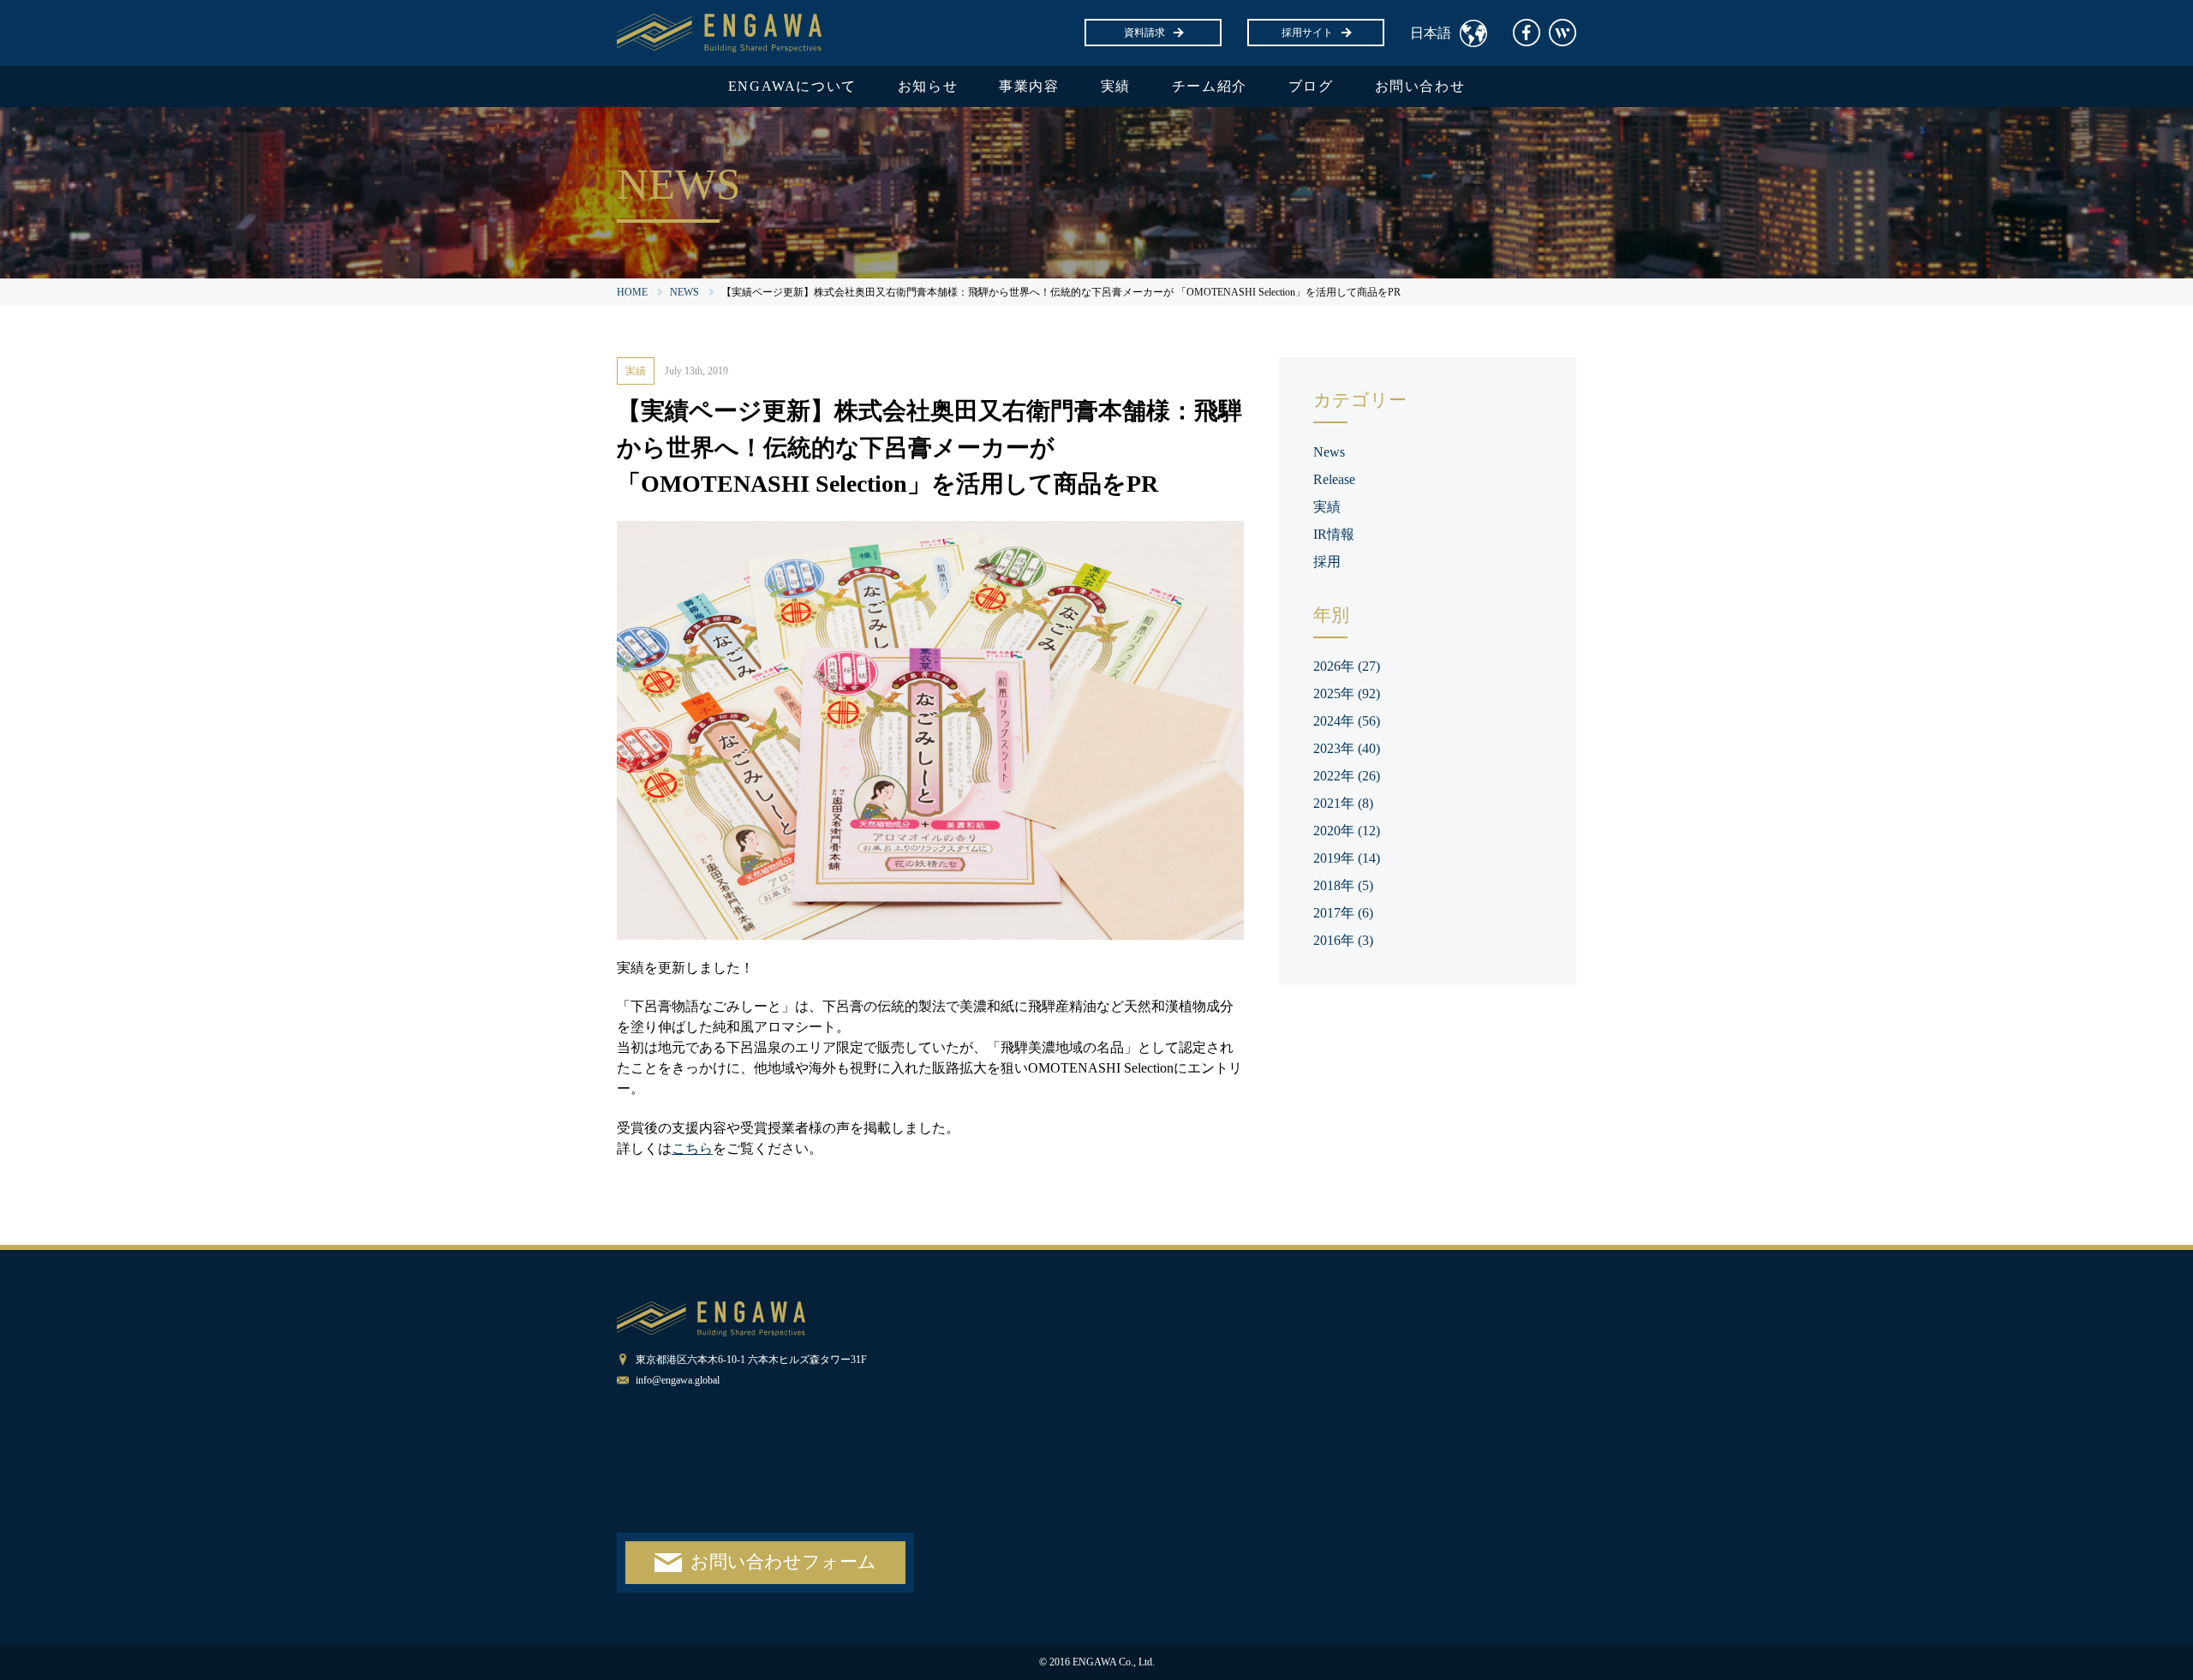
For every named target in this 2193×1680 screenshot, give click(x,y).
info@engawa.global (678, 1380)
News (1329, 452)
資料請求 (1144, 33)
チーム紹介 (1210, 86)
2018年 (1343, 885)
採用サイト (1307, 33)
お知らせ (928, 86)
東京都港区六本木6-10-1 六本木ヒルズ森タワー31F (751, 1360)
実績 (1116, 86)
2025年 (1347, 694)
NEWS (684, 292)
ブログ (1311, 86)
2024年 (1347, 721)
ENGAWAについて (792, 86)
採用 (1327, 562)
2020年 (1347, 831)
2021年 (1343, 803)
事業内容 (1029, 86)
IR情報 (1334, 534)
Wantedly (1563, 33)
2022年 (1347, 776)
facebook (1527, 33)
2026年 (1347, 666)
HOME (632, 292)
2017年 (1343, 913)
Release (1334, 479)
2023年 (1347, 748)
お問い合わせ (1420, 86)
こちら (692, 1148)
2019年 (1347, 858)
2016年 (1343, 940)
